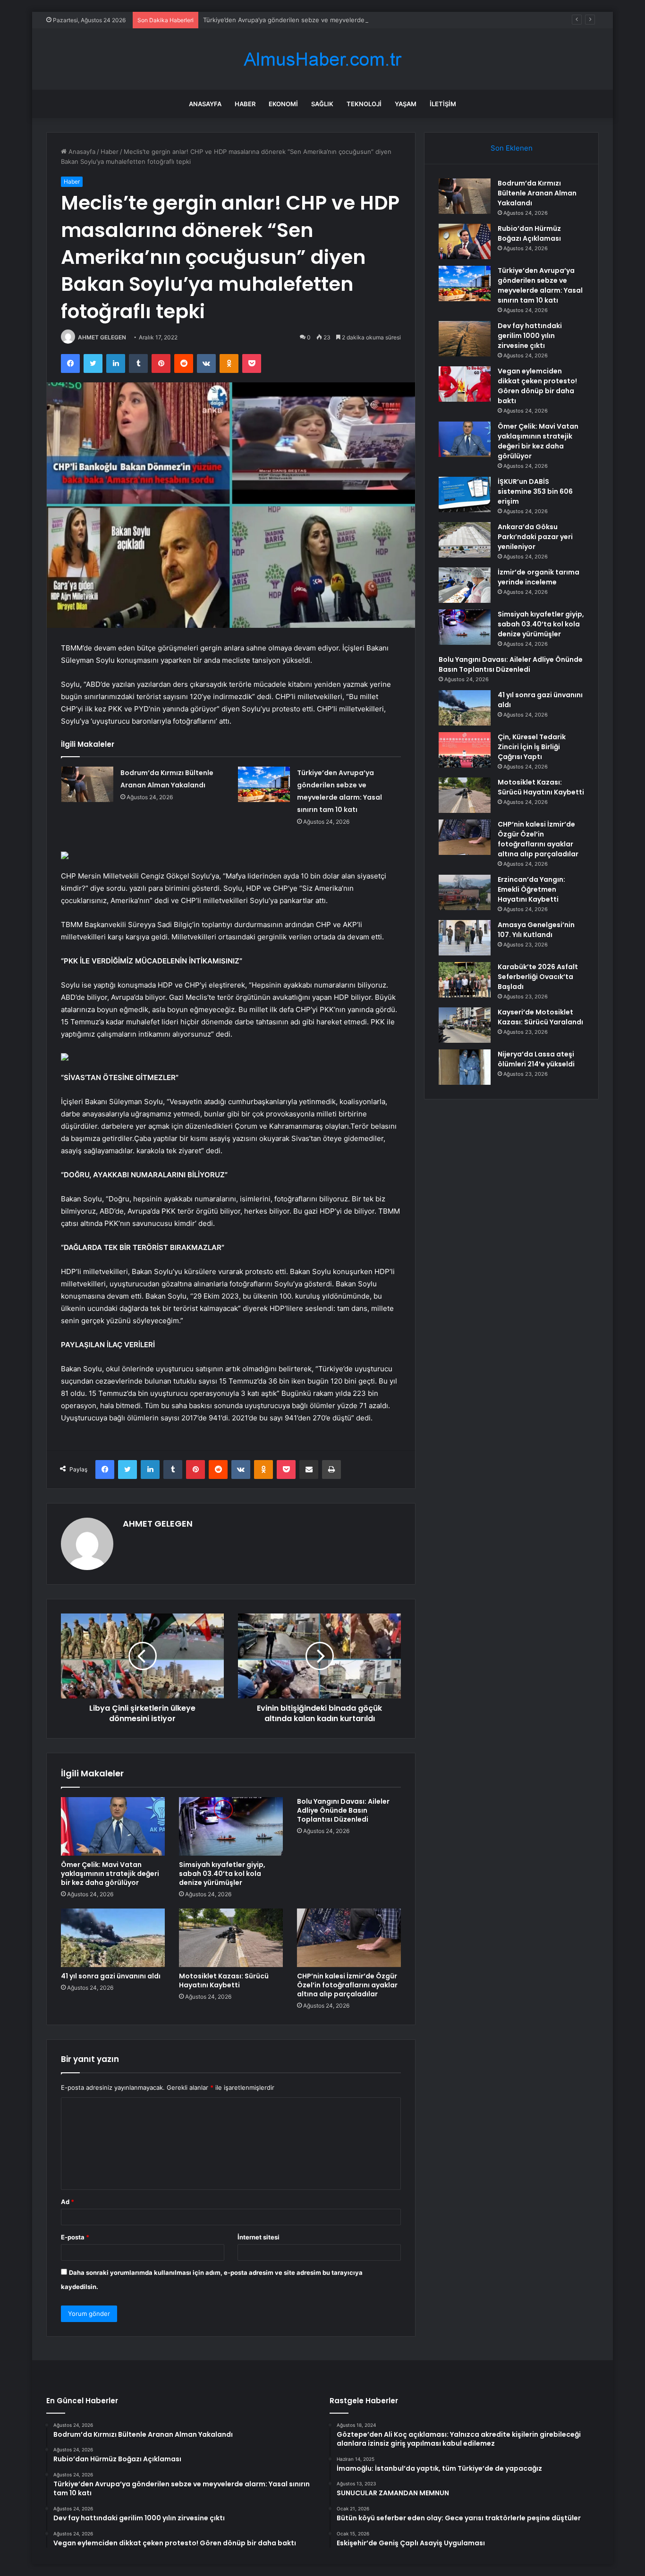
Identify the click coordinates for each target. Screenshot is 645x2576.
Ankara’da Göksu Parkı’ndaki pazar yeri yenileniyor (535, 537)
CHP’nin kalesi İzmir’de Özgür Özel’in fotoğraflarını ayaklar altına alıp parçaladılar (347, 1985)
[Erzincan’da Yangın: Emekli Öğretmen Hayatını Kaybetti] (465, 892)
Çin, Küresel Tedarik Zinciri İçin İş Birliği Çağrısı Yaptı (532, 747)
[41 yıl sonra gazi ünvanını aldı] (113, 1938)
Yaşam (406, 104)
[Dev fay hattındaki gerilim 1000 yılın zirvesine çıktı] (465, 339)
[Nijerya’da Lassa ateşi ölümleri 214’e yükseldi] (465, 1067)
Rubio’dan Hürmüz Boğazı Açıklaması (529, 233)
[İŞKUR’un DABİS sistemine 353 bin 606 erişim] (465, 494)
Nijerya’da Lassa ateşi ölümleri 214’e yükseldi (536, 1059)
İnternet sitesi (259, 2237)
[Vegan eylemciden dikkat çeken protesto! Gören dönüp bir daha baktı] (465, 384)
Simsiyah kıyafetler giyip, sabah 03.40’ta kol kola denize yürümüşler (222, 1874)
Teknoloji (364, 104)
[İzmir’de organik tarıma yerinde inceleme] (465, 585)
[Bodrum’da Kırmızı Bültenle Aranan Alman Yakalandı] (87, 784)
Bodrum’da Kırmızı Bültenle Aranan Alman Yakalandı (537, 193)
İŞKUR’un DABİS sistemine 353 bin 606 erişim (535, 491)
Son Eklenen (512, 148)
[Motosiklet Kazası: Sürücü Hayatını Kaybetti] (231, 1938)
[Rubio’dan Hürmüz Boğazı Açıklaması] (465, 241)
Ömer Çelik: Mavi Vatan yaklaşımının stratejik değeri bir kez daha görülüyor (110, 1874)
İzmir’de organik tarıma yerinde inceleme (539, 577)
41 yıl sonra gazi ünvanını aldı (111, 1976)
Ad (68, 2202)
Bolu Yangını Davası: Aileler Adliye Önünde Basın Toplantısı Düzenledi (343, 1810)
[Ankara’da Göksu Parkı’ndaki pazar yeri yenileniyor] (465, 540)
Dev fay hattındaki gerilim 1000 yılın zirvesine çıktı (530, 336)
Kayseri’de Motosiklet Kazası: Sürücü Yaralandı (540, 1017)
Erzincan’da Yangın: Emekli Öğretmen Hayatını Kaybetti (531, 889)
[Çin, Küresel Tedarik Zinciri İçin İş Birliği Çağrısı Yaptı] (465, 750)
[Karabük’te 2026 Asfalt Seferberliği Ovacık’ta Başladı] (465, 980)
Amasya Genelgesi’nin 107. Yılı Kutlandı (536, 930)
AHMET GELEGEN (102, 337)
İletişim (443, 104)
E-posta (75, 2237)
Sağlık (322, 104)
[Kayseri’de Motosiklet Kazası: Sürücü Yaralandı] (465, 1025)
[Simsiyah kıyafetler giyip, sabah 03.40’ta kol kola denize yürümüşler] (231, 1826)
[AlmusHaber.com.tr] (322, 59)
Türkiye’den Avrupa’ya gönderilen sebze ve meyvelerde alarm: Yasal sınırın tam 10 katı (328, 20)
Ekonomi (283, 104)
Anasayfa (205, 104)
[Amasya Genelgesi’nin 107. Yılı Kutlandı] (465, 938)
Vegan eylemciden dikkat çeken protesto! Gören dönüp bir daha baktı (537, 386)
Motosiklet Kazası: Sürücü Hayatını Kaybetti (224, 1981)
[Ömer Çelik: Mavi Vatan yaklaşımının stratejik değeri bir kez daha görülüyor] (113, 1826)
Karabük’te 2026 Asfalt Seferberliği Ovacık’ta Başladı (538, 977)
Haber (245, 104)
